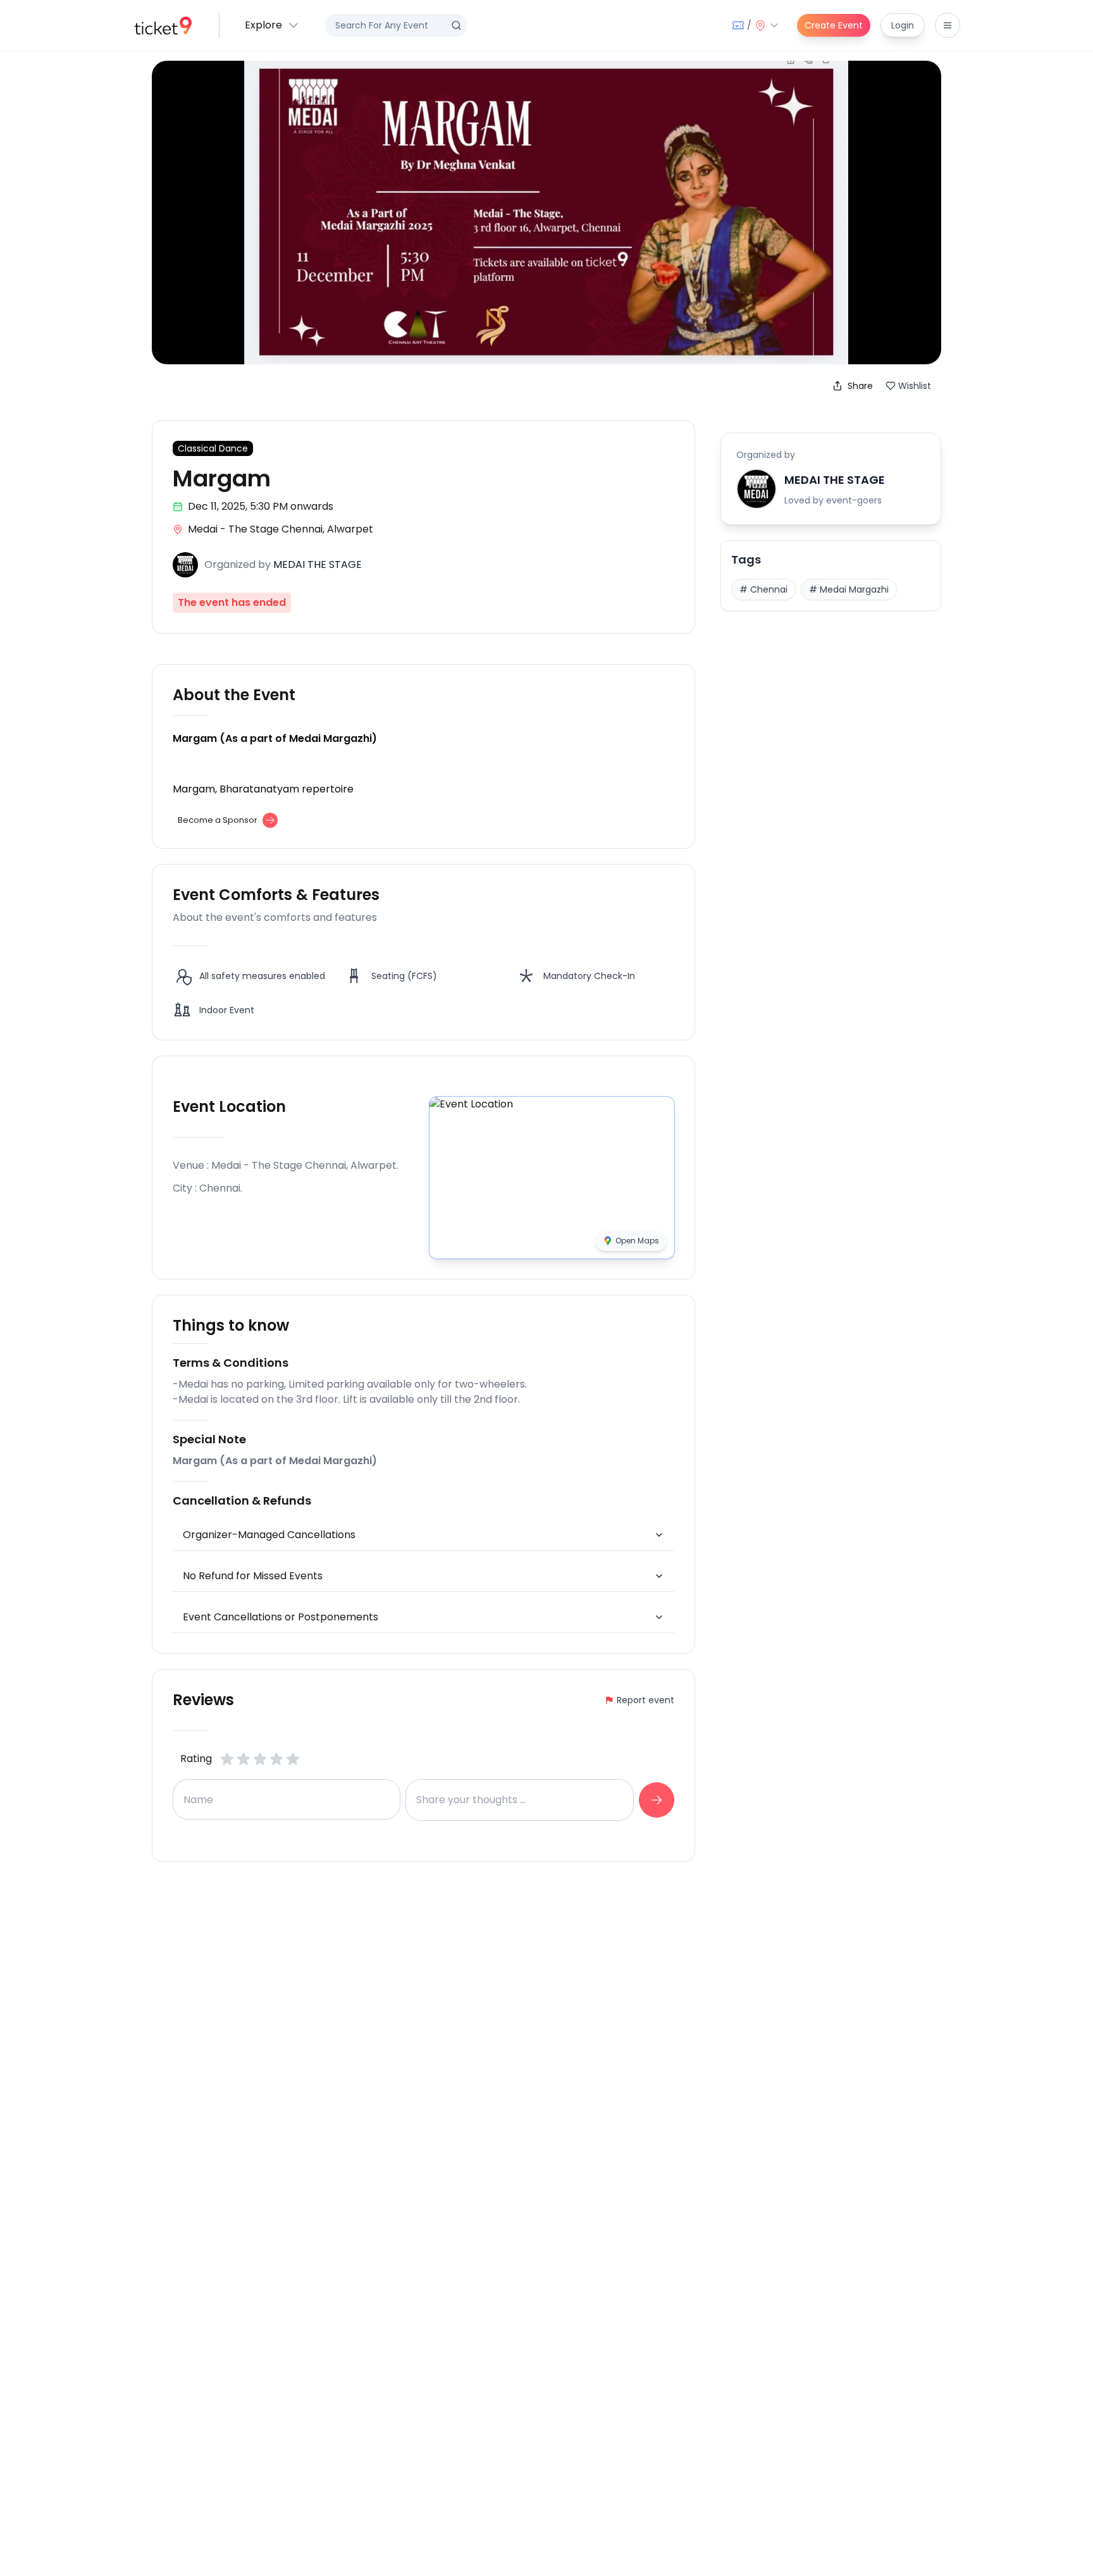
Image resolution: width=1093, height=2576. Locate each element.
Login (903, 25)
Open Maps (637, 1241)
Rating (196, 1759)
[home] (163, 26)
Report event (645, 1700)
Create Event (834, 25)
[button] (272, 25)
